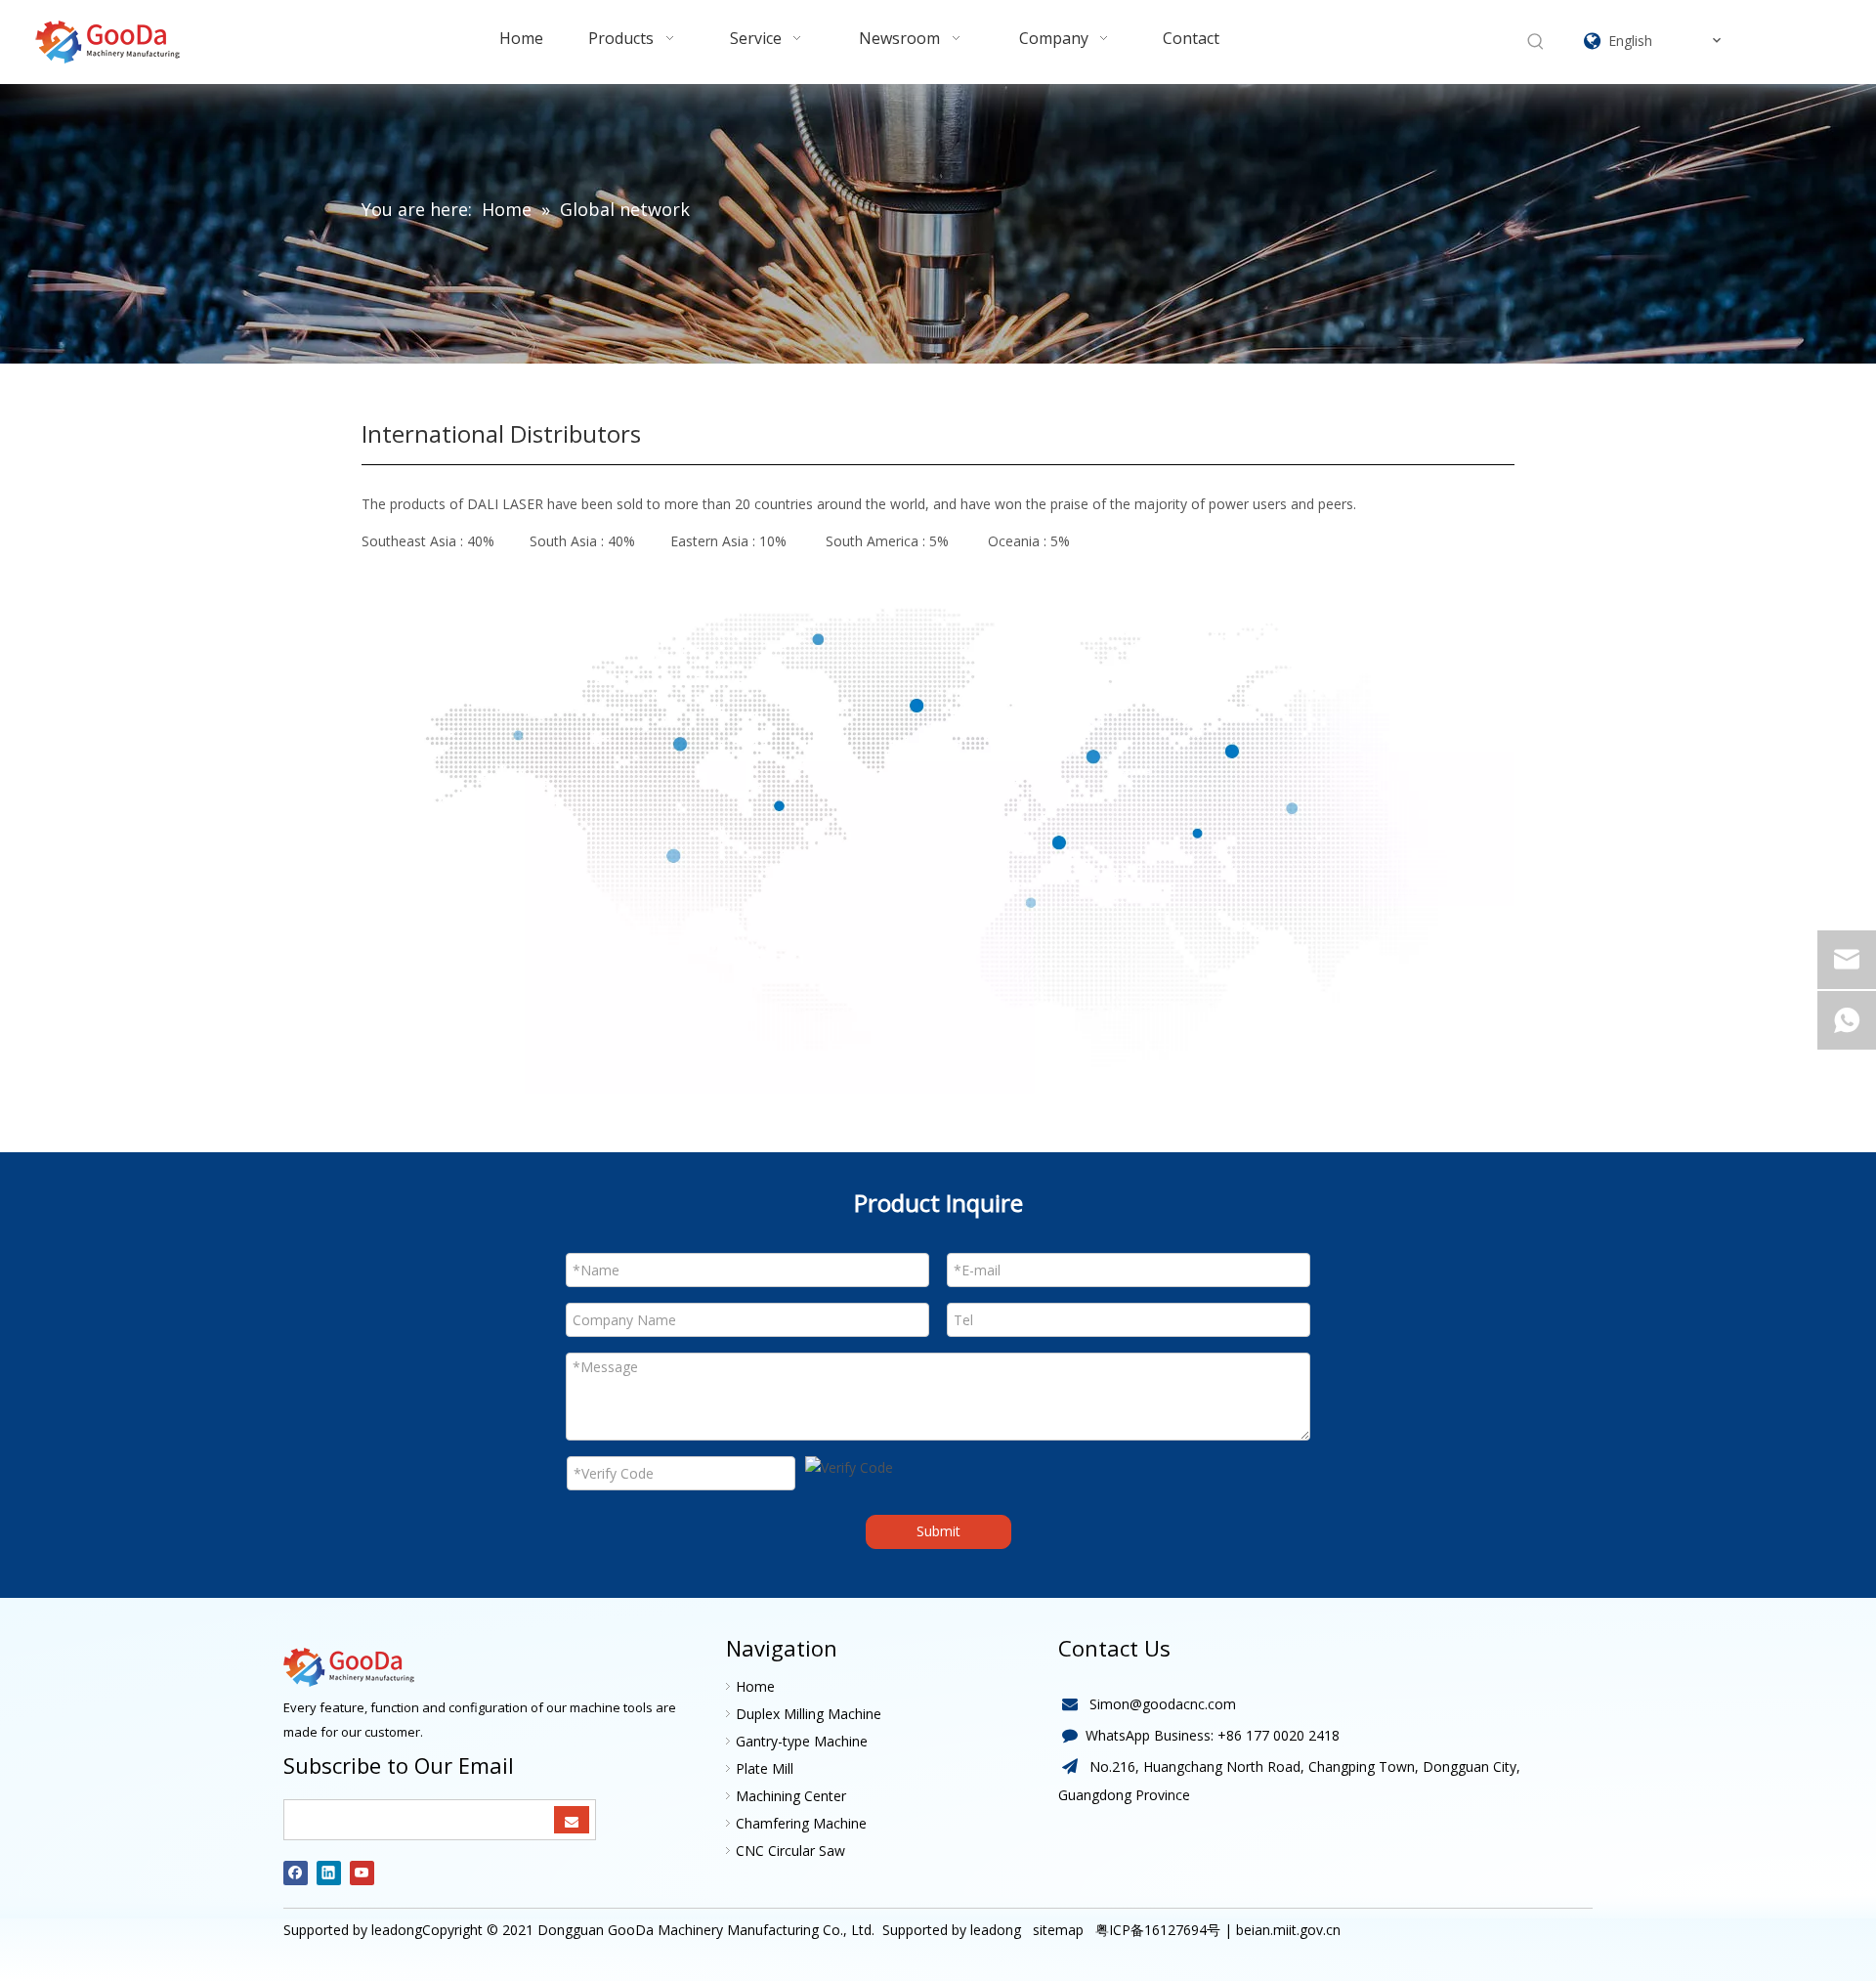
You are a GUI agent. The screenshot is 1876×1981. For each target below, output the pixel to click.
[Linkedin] (329, 1873)
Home (755, 1686)
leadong (996, 1930)
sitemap (1056, 1930)
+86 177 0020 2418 (1279, 1735)
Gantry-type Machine (802, 1741)
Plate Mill (765, 1768)
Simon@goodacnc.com (1163, 1704)
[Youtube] (362, 1873)
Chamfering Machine (801, 1823)
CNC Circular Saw (790, 1851)
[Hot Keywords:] (1536, 42)
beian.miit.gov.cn (1288, 1930)
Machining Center (791, 1796)
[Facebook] (296, 1873)
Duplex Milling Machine (809, 1714)
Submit (938, 1531)
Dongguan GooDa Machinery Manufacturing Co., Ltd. (706, 1930)
